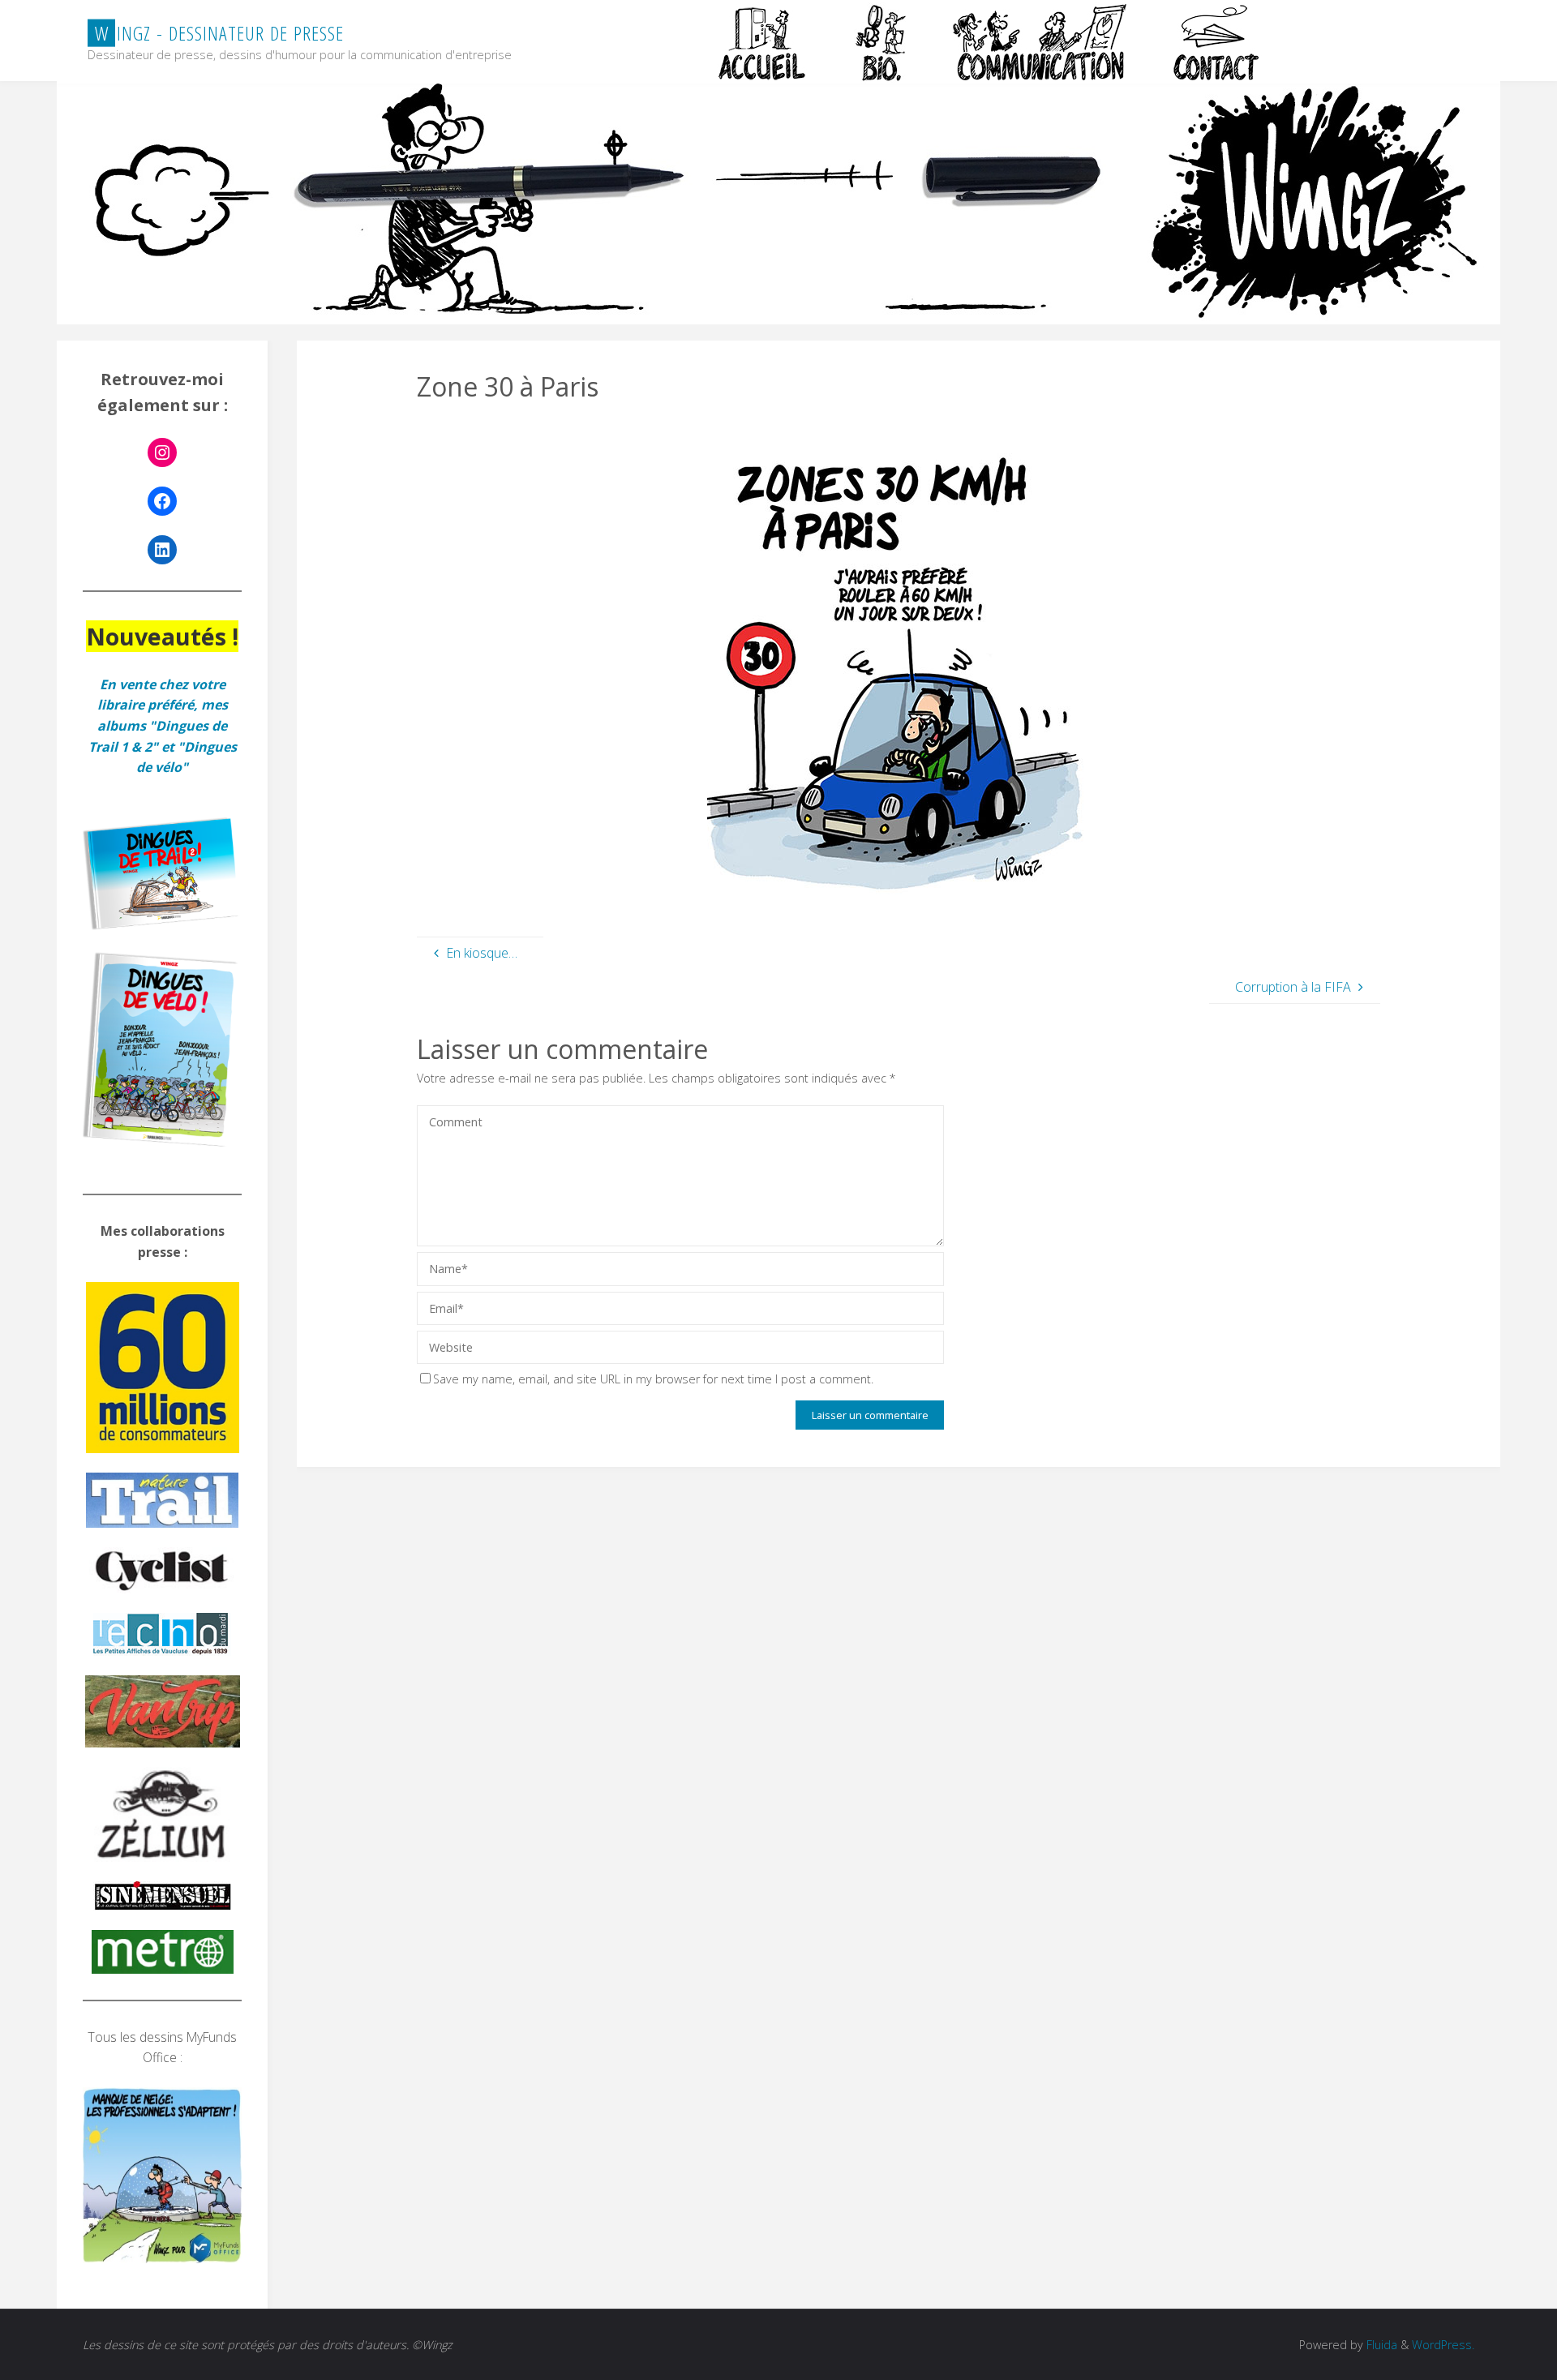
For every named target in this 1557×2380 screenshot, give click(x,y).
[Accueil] (764, 42)
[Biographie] (881, 42)
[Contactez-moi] (1218, 42)
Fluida (1380, 2345)
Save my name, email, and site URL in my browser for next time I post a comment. (653, 1379)
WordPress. (1443, 2345)
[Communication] (1039, 42)
